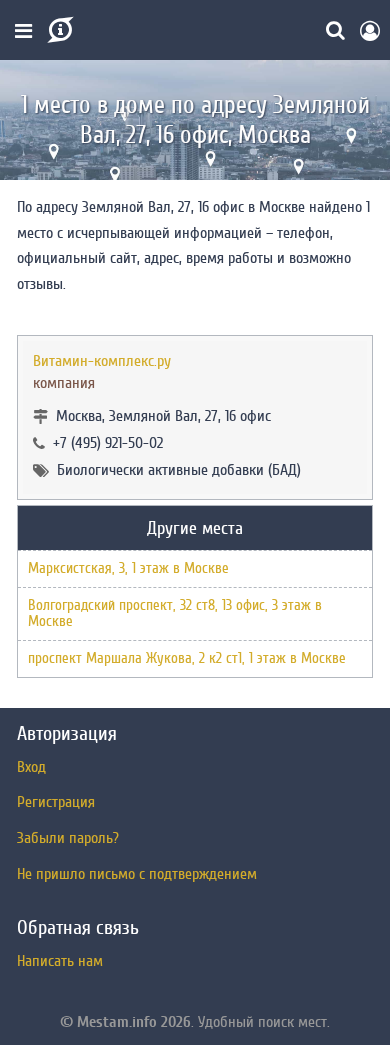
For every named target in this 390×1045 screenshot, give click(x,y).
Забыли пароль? (68, 838)
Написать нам (60, 961)
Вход (31, 767)
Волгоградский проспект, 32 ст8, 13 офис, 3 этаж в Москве (175, 613)
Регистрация (56, 802)
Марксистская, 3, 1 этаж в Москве (128, 568)
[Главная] (58, 30)
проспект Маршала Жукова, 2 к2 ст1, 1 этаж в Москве (187, 658)
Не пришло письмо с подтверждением (137, 874)
